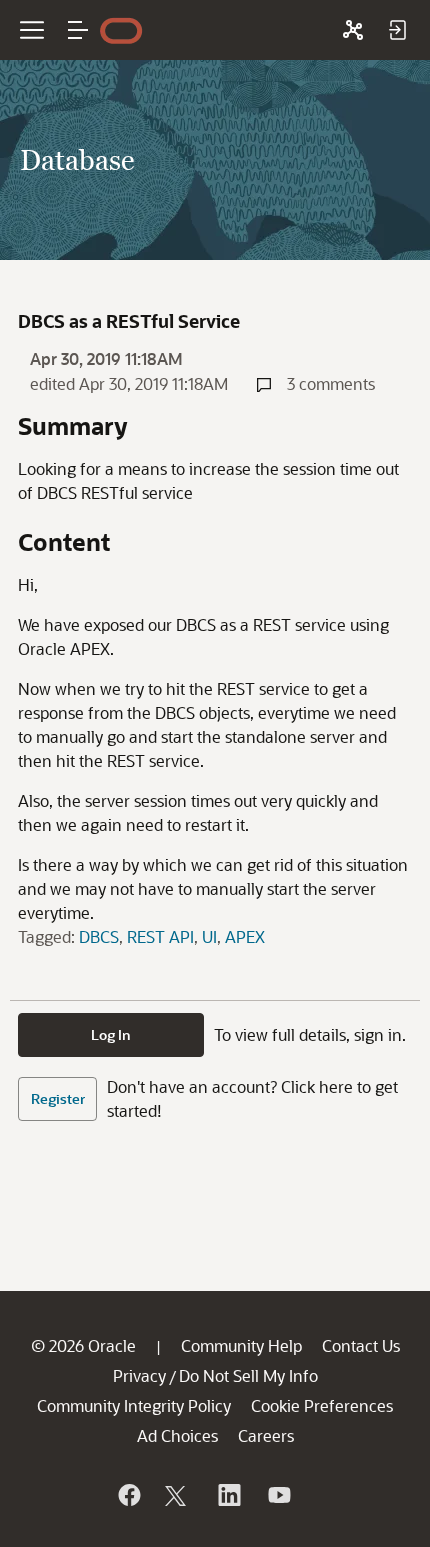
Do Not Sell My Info (248, 1375)
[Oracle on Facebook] (128, 1495)
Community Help (241, 1345)
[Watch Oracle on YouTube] (278, 1495)
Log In (111, 1034)
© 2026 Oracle (83, 1345)
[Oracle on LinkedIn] (228, 1495)
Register (58, 1098)
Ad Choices (177, 1435)
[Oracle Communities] (353, 30)
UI (209, 936)
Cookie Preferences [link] (322, 1405)
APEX (245, 936)
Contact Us (361, 1345)
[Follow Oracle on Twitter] (178, 1495)
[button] (78, 30)
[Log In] (397, 30)
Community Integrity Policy (134, 1405)
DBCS (99, 936)
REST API (160, 936)
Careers (266, 1435)
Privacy (139, 1375)
